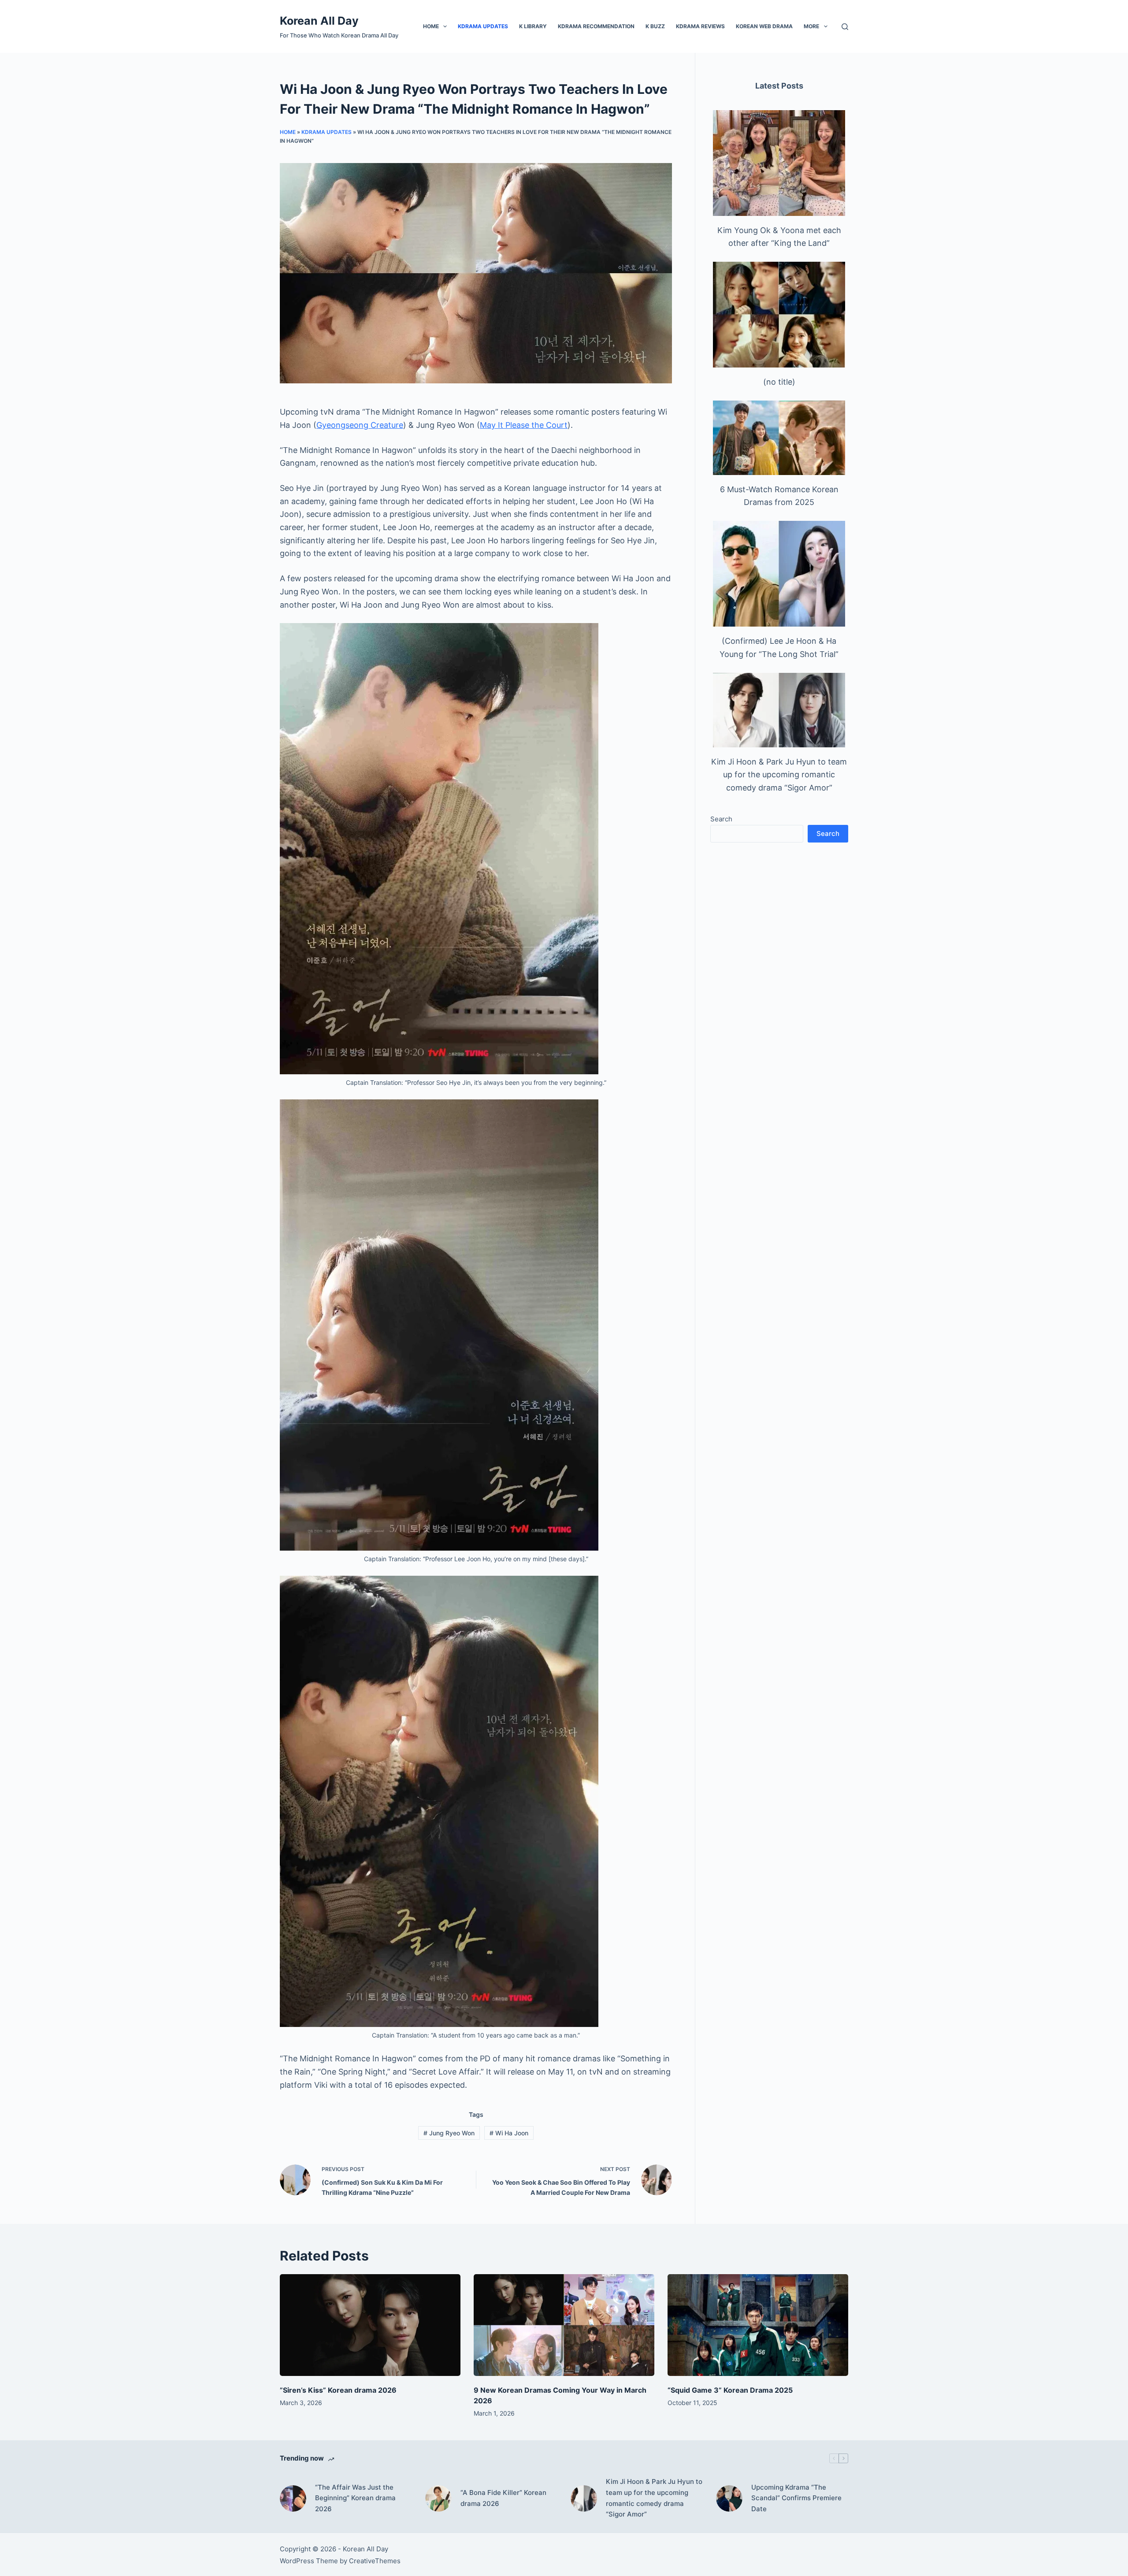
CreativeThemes (375, 2561)
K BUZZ (655, 26)
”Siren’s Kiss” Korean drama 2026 (338, 2390)
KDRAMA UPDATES (483, 26)
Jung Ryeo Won (449, 2133)
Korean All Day (319, 21)
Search (721, 819)
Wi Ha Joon (509, 2133)
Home (431, 26)
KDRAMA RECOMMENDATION (596, 26)
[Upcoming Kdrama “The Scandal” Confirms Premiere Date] (729, 2498)
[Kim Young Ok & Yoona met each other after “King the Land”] (779, 163)
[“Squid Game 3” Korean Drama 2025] (758, 2325)
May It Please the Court (524, 425)
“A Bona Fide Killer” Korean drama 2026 (503, 2498)
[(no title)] (779, 315)
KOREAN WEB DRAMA (764, 26)
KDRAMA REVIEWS (700, 26)
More (811, 26)
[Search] (845, 27)
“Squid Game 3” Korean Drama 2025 (730, 2390)
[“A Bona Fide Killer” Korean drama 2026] (438, 2498)
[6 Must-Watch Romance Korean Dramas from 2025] (779, 438)
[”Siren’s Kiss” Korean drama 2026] (370, 2325)
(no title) (779, 382)
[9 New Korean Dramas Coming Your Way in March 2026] (564, 2325)
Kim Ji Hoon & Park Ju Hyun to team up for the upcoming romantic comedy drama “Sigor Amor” (779, 775)
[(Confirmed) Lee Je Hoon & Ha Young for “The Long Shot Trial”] (779, 574)
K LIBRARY (533, 26)
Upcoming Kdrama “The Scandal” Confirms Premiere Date (796, 2498)
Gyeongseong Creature (360, 425)
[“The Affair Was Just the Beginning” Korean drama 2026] (293, 2498)
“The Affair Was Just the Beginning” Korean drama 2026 (355, 2498)
